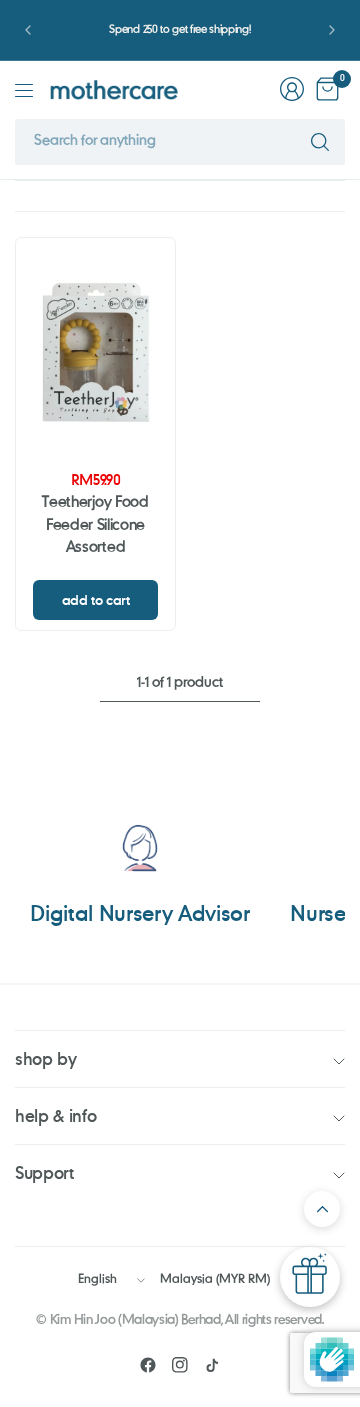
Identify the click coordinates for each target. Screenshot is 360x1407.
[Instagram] (180, 1365)
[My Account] (292, 89)
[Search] (320, 142)
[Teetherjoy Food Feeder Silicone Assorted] (95, 352)
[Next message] (332, 30)
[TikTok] (212, 1365)
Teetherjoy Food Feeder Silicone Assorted (95, 525)
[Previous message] (28, 30)
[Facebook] (148, 1365)
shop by (46, 1058)
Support (44, 1172)
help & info (55, 1115)
